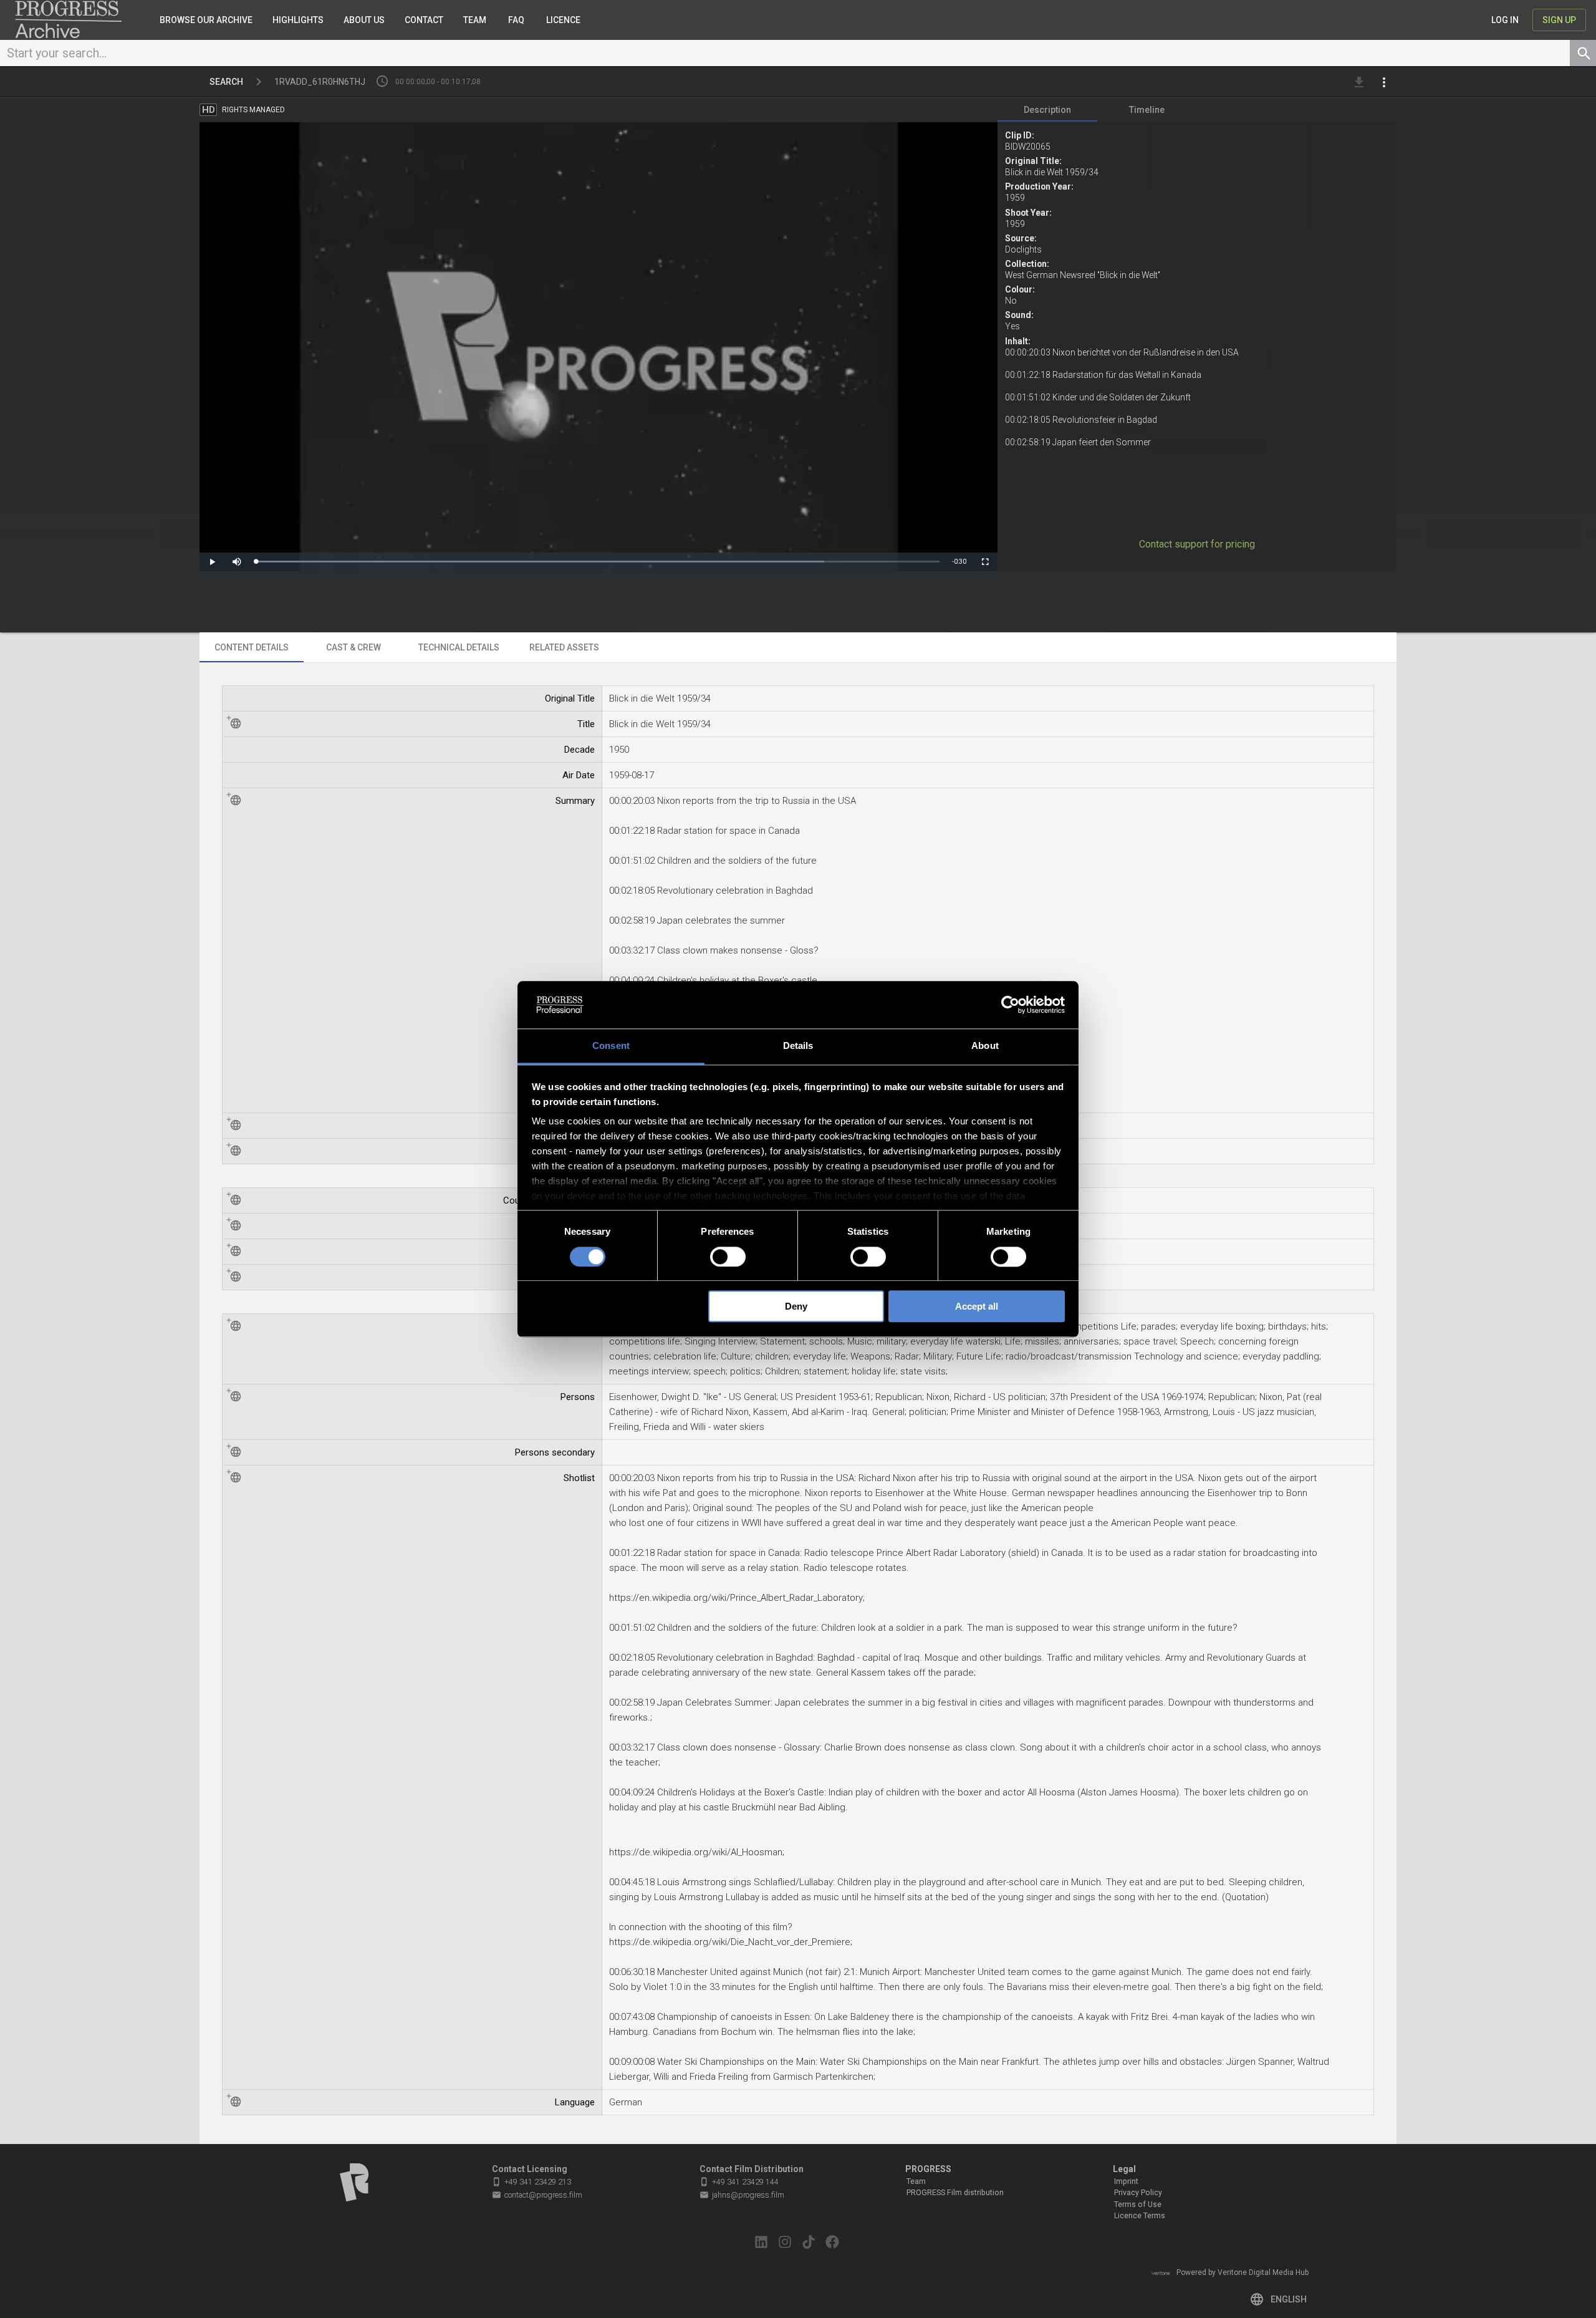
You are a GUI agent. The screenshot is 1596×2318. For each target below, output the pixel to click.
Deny (796, 1306)
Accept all (977, 1306)
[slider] (598, 562)
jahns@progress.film (742, 2195)
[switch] (728, 1257)
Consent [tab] (611, 1046)
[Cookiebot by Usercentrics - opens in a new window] (1010, 1005)
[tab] (1047, 110)
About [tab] (985, 1046)
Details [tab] (798, 1046)
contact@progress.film (537, 2195)
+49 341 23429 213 (531, 2182)
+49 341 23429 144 (739, 2182)
